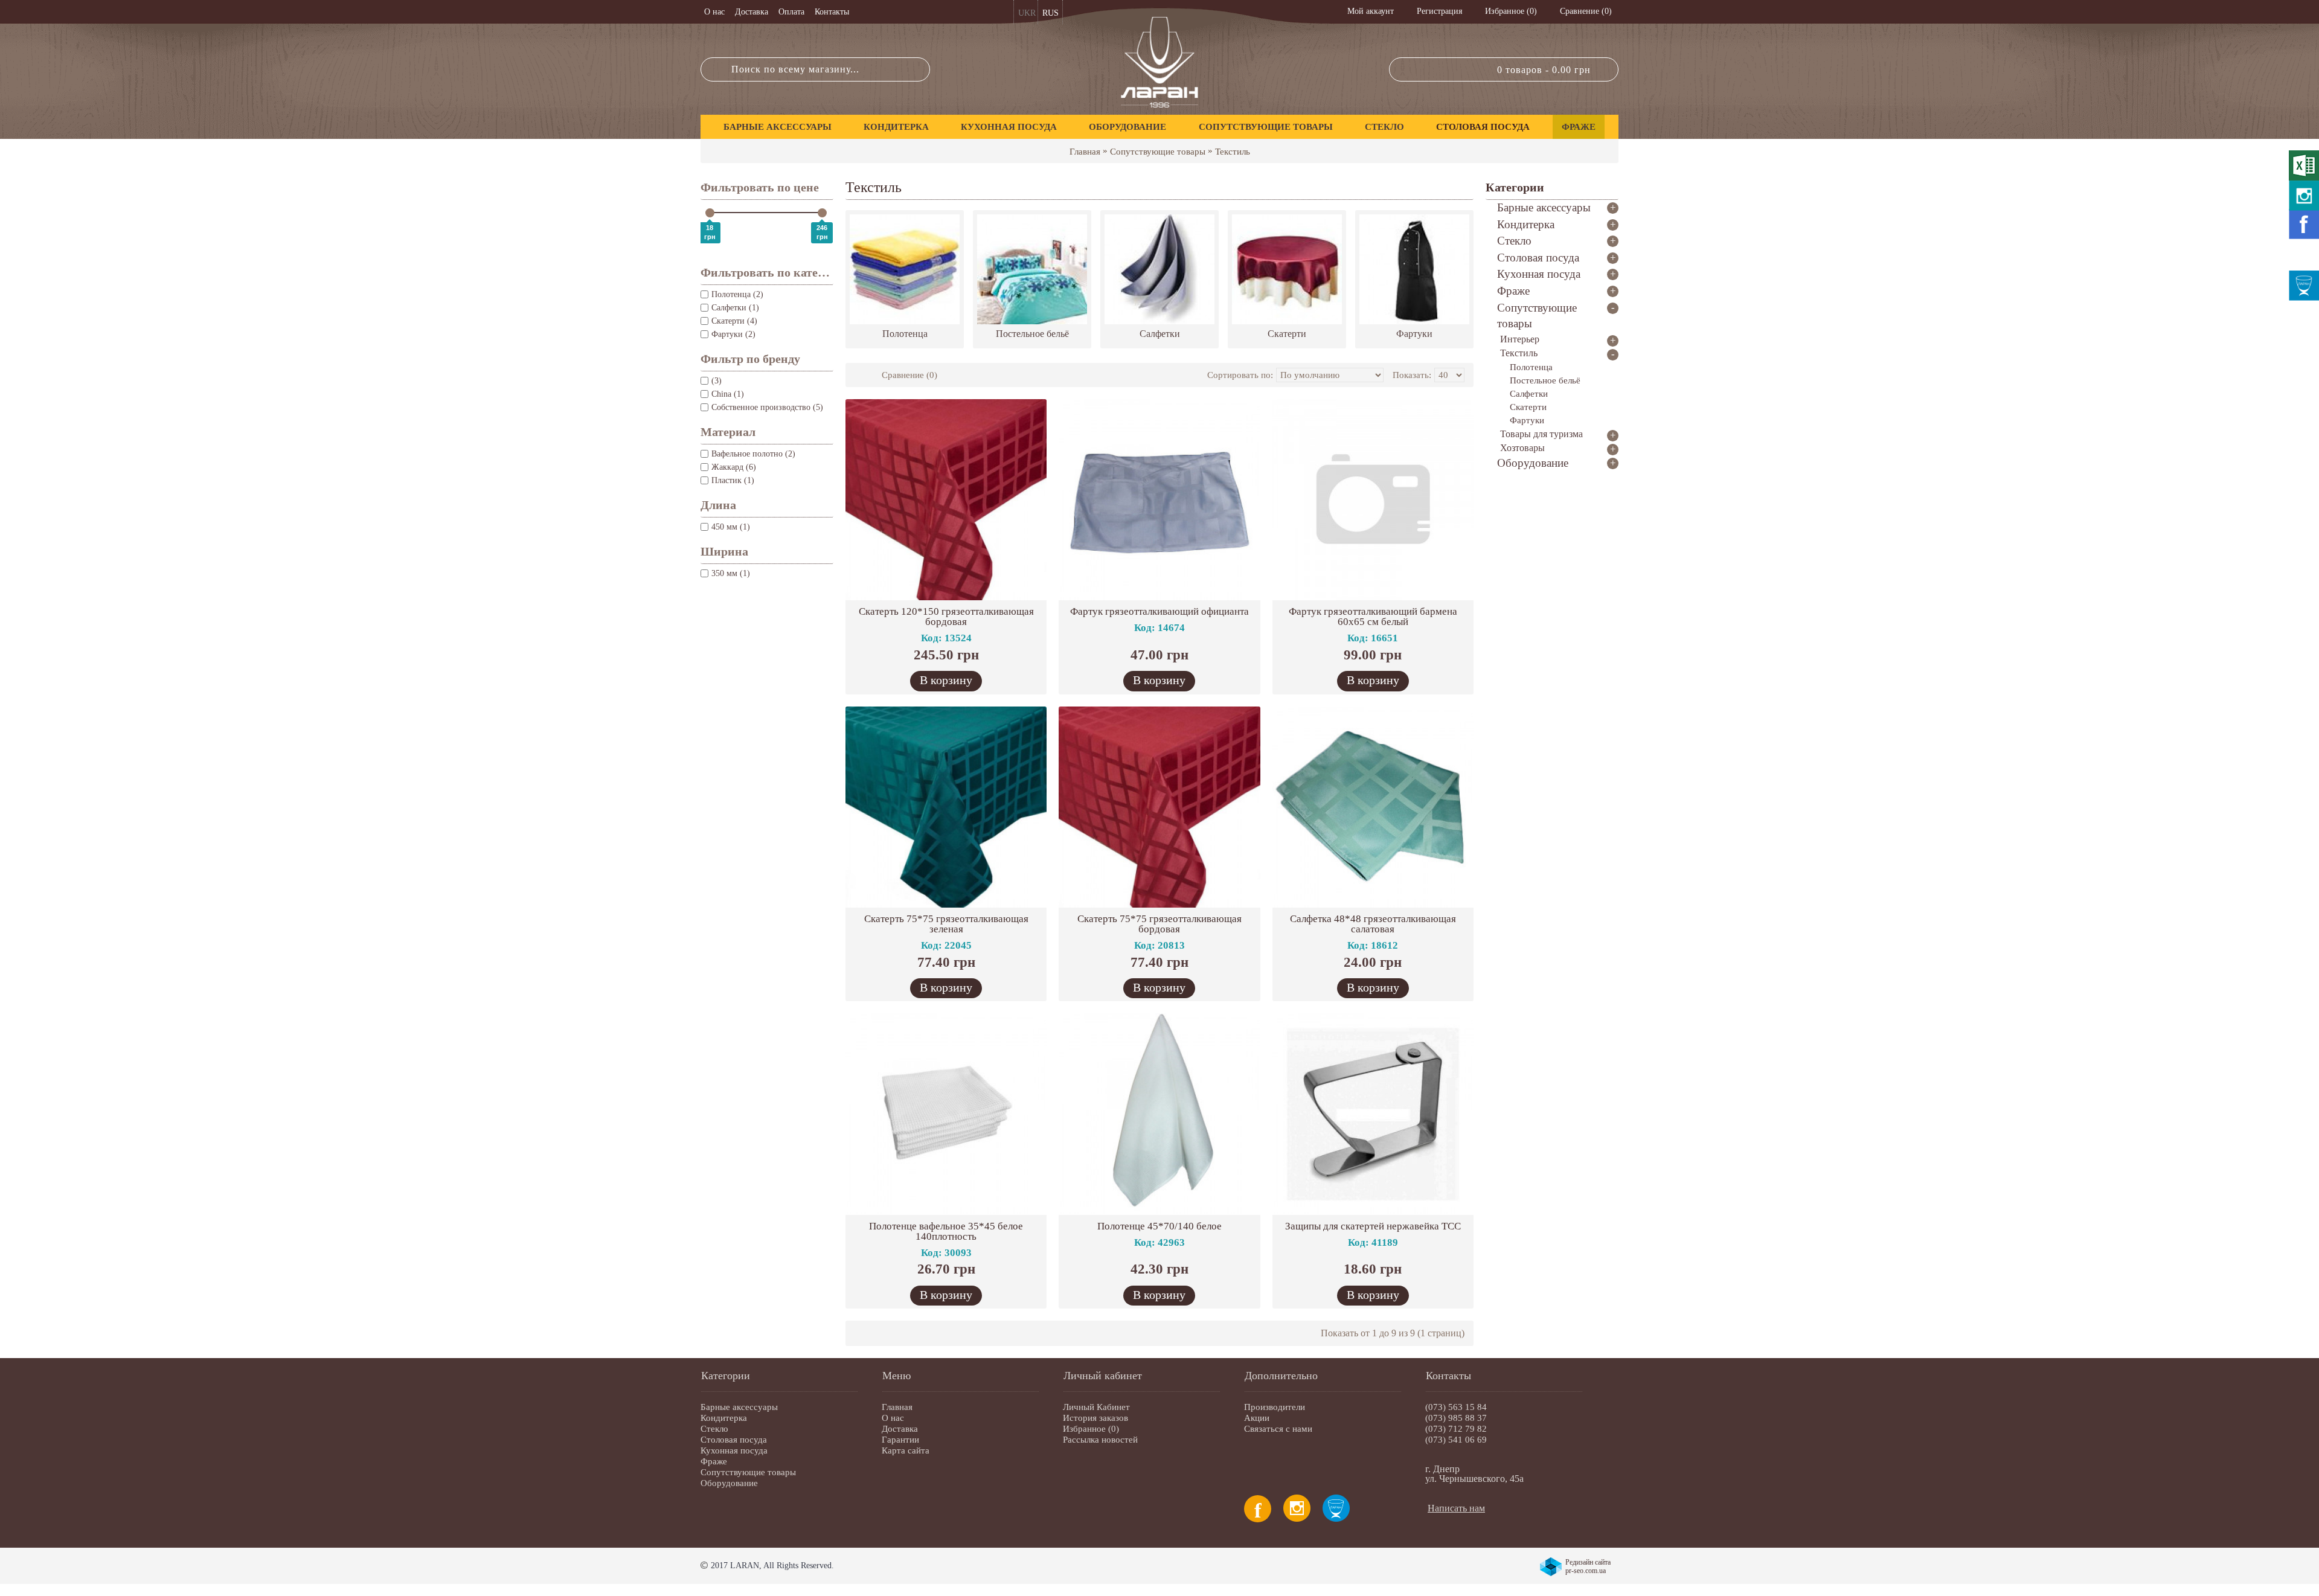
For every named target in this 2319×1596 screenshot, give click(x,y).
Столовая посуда (734, 1440)
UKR (1027, 13)
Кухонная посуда (734, 1450)
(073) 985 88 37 (1456, 1418)
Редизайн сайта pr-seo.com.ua (1588, 1566)
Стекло (714, 1429)
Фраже (714, 1461)
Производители (1275, 1407)
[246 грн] (822, 213)
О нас (893, 1418)
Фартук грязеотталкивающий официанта (1159, 611)
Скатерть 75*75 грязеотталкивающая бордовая (1159, 924)
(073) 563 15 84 (1456, 1407)
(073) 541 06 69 (1456, 1440)
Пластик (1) (733, 480)
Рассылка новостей (1100, 1440)
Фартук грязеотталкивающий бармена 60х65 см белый (1373, 617)
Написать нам (1456, 1508)
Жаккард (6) (734, 467)
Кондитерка (724, 1418)
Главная (1085, 152)
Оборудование (729, 1483)
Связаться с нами (1278, 1429)
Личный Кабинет (1096, 1407)
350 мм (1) (731, 573)
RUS (1050, 13)
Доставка (900, 1429)
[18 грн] (710, 213)
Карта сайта (906, 1450)
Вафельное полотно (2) (753, 454)
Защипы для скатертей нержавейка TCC (1373, 1226)
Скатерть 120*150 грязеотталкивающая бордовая (946, 617)
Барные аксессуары (739, 1407)
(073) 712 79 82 (1456, 1429)
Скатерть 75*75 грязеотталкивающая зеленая (946, 924)
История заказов (1095, 1418)
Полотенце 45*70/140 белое (1159, 1226)
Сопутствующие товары (1158, 152)
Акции (1257, 1418)
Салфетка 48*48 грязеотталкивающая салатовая (1373, 924)
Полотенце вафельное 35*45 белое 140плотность (946, 1231)
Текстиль (1233, 152)
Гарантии (900, 1440)
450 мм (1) (731, 527)
